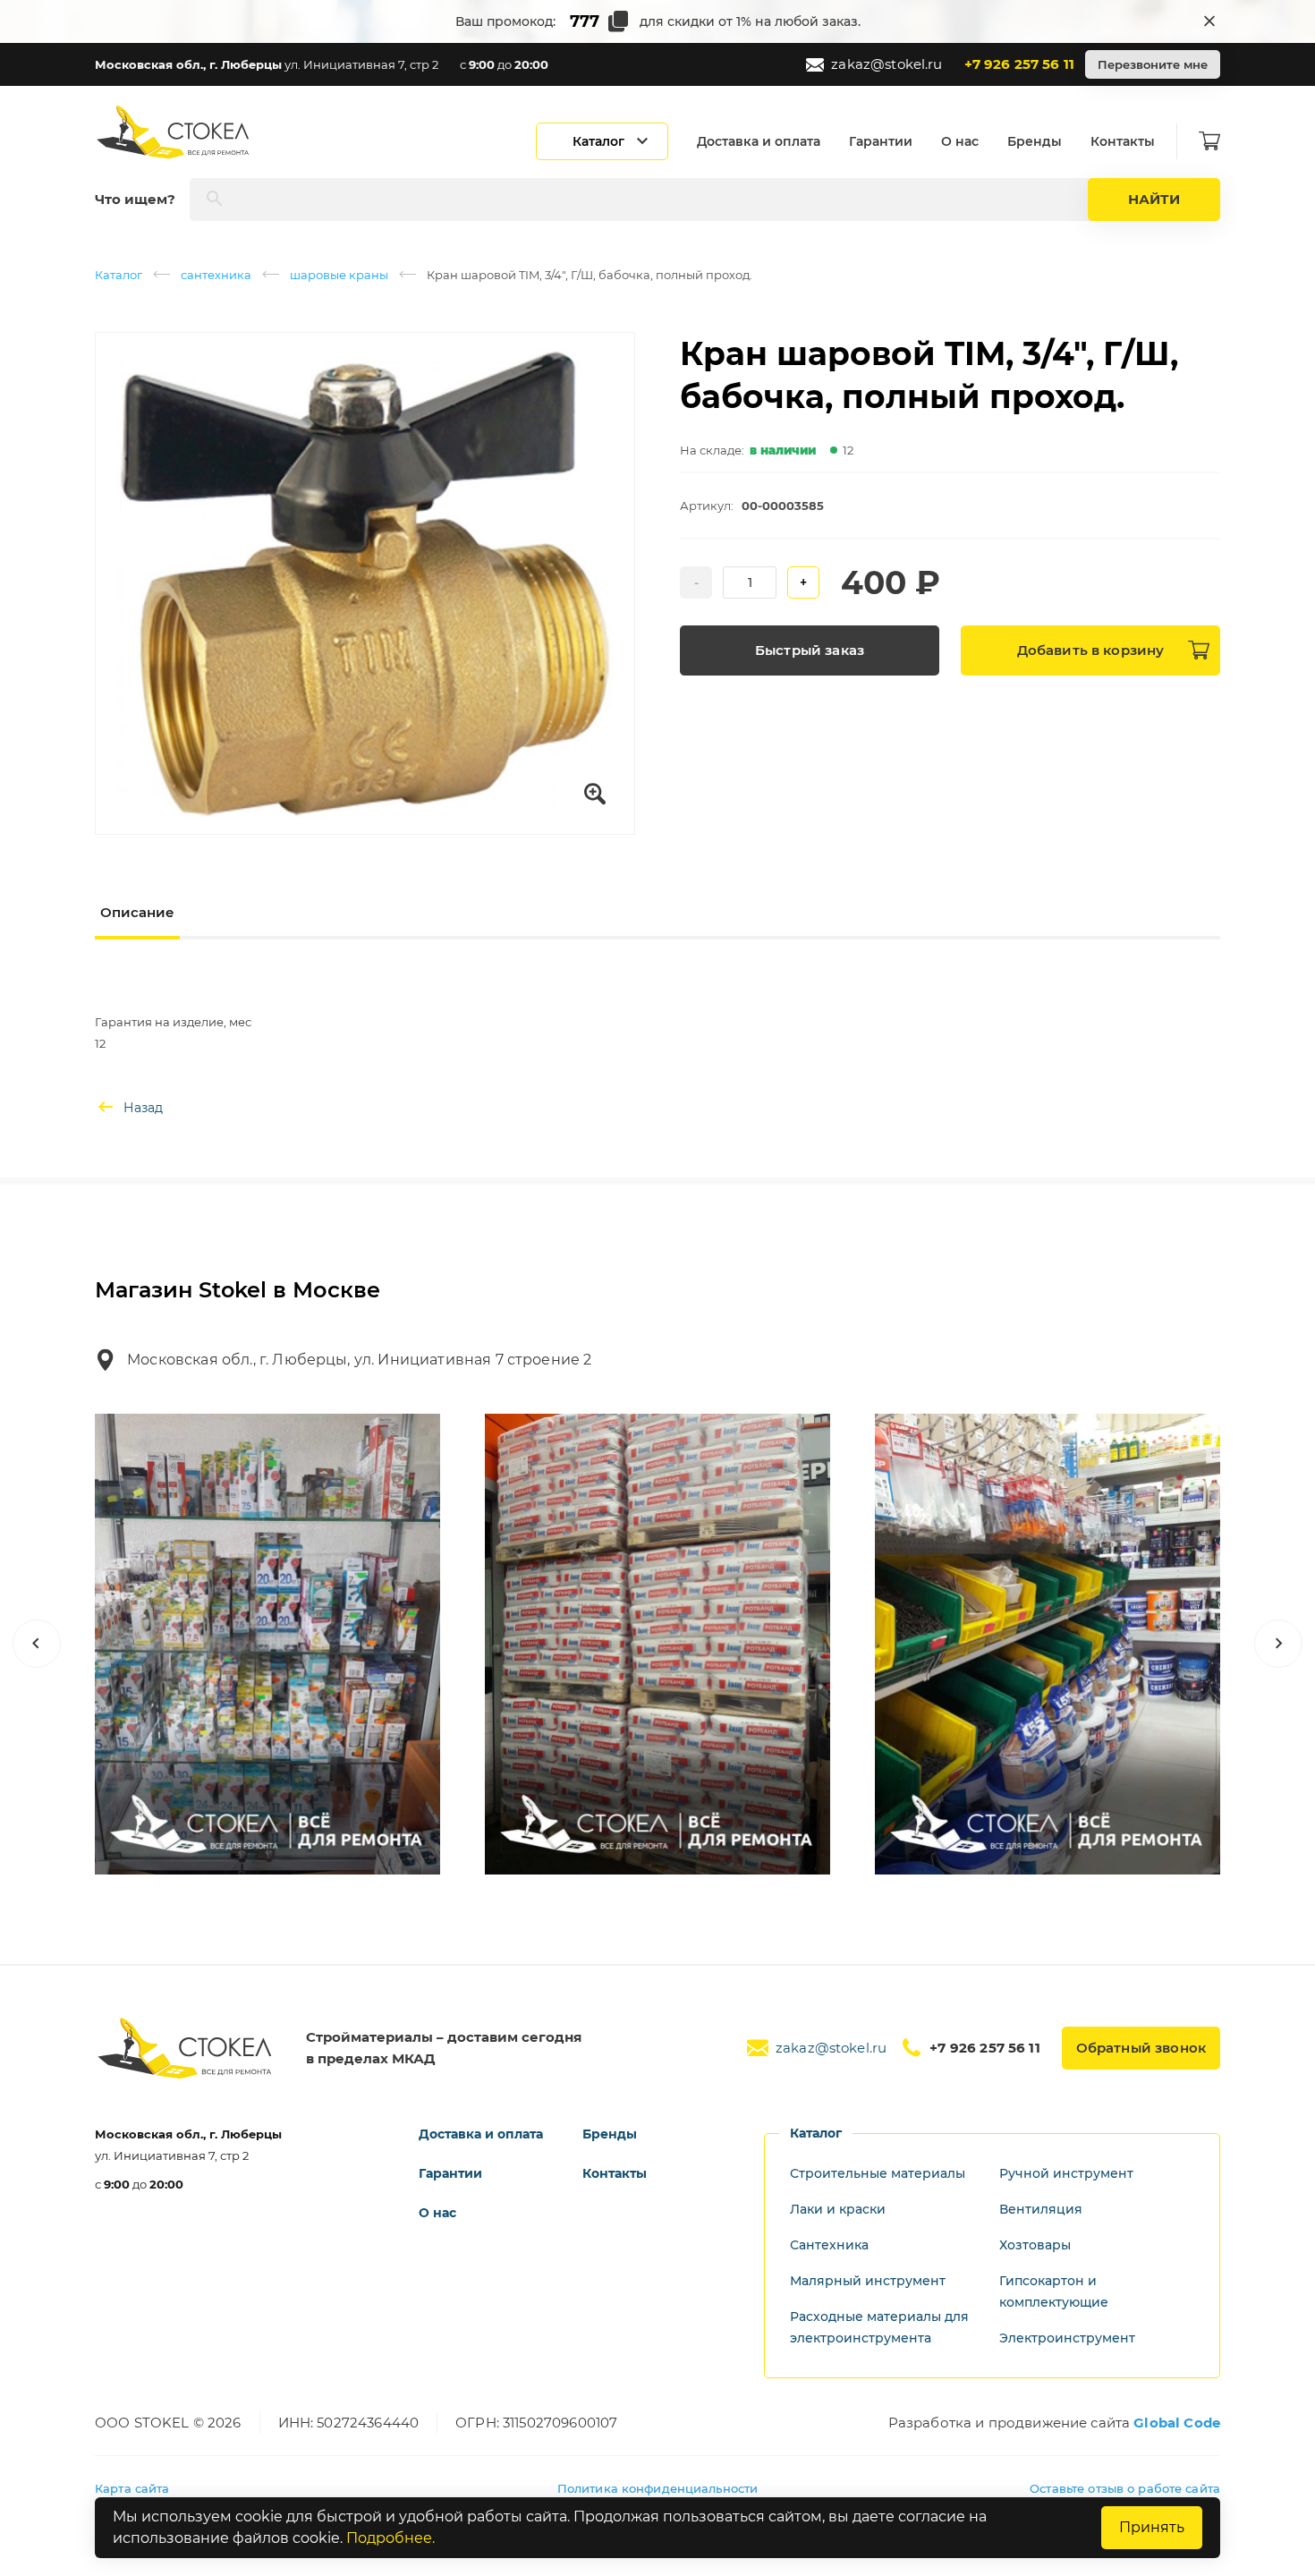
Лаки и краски (838, 2209)
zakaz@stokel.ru (887, 64)
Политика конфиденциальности (658, 2488)
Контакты (1123, 141)
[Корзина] (1209, 141)
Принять (1152, 2527)
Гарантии (881, 141)
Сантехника (829, 2245)
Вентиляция (1041, 2209)
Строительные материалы (878, 2173)
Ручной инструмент (1066, 2173)
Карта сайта (132, 2488)
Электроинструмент (1067, 2338)
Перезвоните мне (1153, 64)
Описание (137, 912)
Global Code (1177, 2423)
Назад (143, 1108)
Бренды (1035, 141)
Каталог (119, 275)
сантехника (216, 275)
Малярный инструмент (868, 2281)
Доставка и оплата (759, 141)
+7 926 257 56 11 (1019, 64)
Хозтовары (1035, 2245)
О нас (960, 141)
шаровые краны (339, 275)
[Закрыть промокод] (1209, 21)
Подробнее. (390, 2538)
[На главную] (174, 132)
